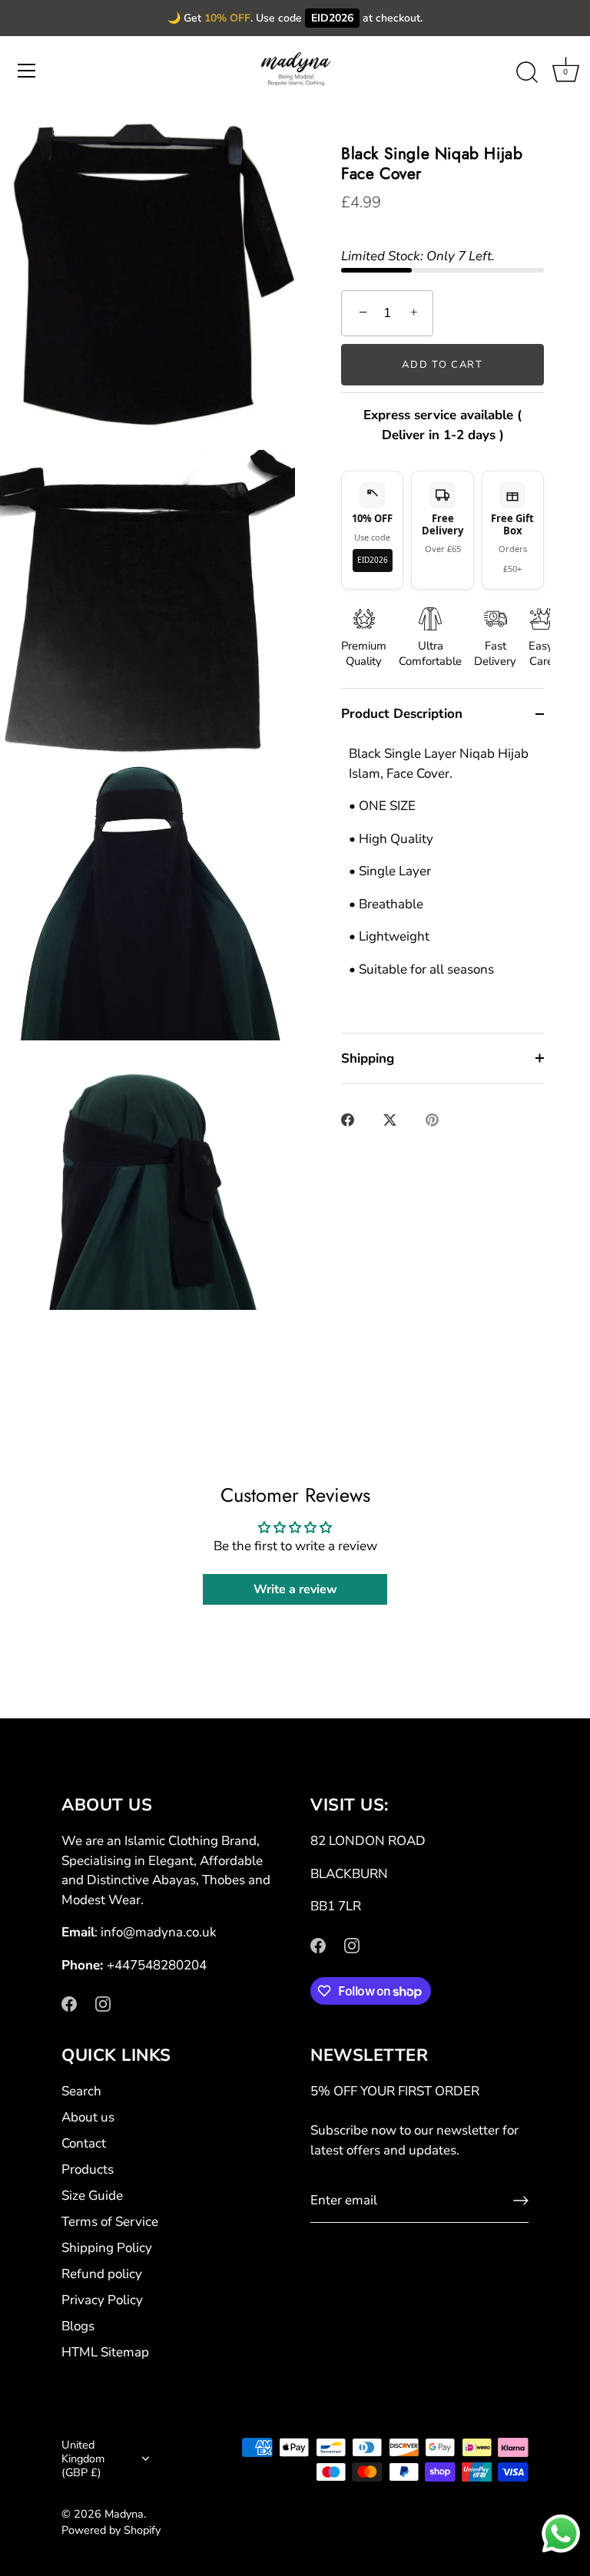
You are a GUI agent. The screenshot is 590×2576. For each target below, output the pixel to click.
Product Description (402, 714)
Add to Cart (442, 365)
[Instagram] (103, 2003)
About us (88, 2117)
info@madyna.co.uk (159, 1932)
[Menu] (27, 71)
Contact (84, 2143)
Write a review (295, 1589)
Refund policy (102, 2274)
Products (88, 2169)
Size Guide (92, 2196)
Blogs (78, 2326)
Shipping (368, 1058)
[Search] (527, 73)
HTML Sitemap (105, 2352)
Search (81, 2091)
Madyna (124, 2514)
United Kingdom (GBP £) (83, 2459)
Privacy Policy (102, 2300)
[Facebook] (69, 2003)
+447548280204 (157, 1965)
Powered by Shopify (111, 2530)
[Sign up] (521, 2201)
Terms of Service (110, 2222)
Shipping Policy (107, 2248)
